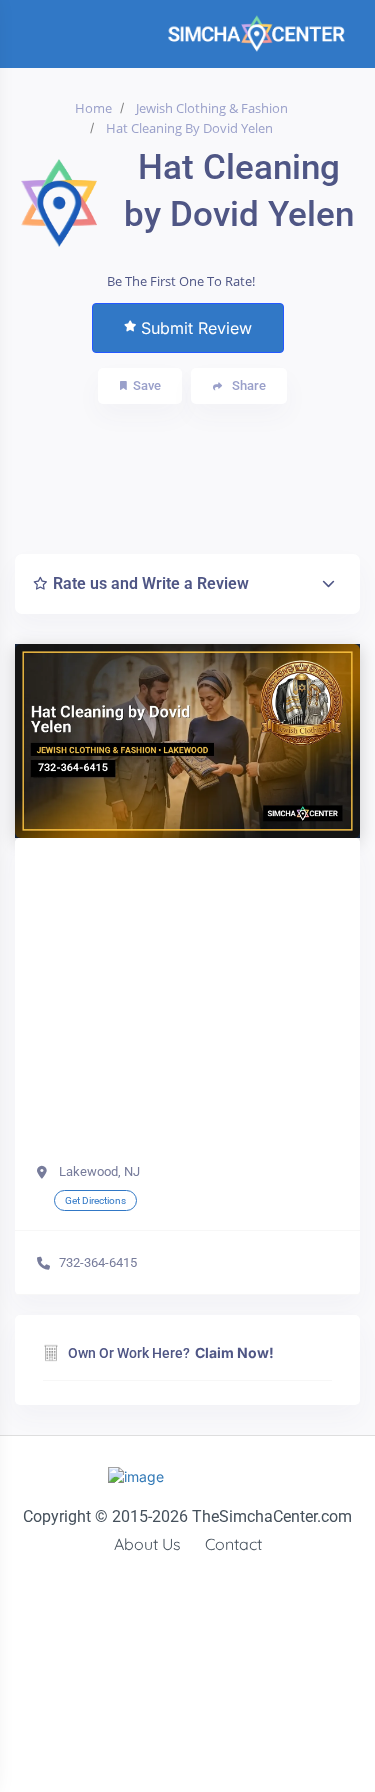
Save (147, 385)
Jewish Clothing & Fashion (212, 108)
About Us (147, 1544)
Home (93, 108)
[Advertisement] (197, 474)
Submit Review (196, 328)
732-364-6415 (98, 1262)
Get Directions (95, 1200)
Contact (233, 1544)
